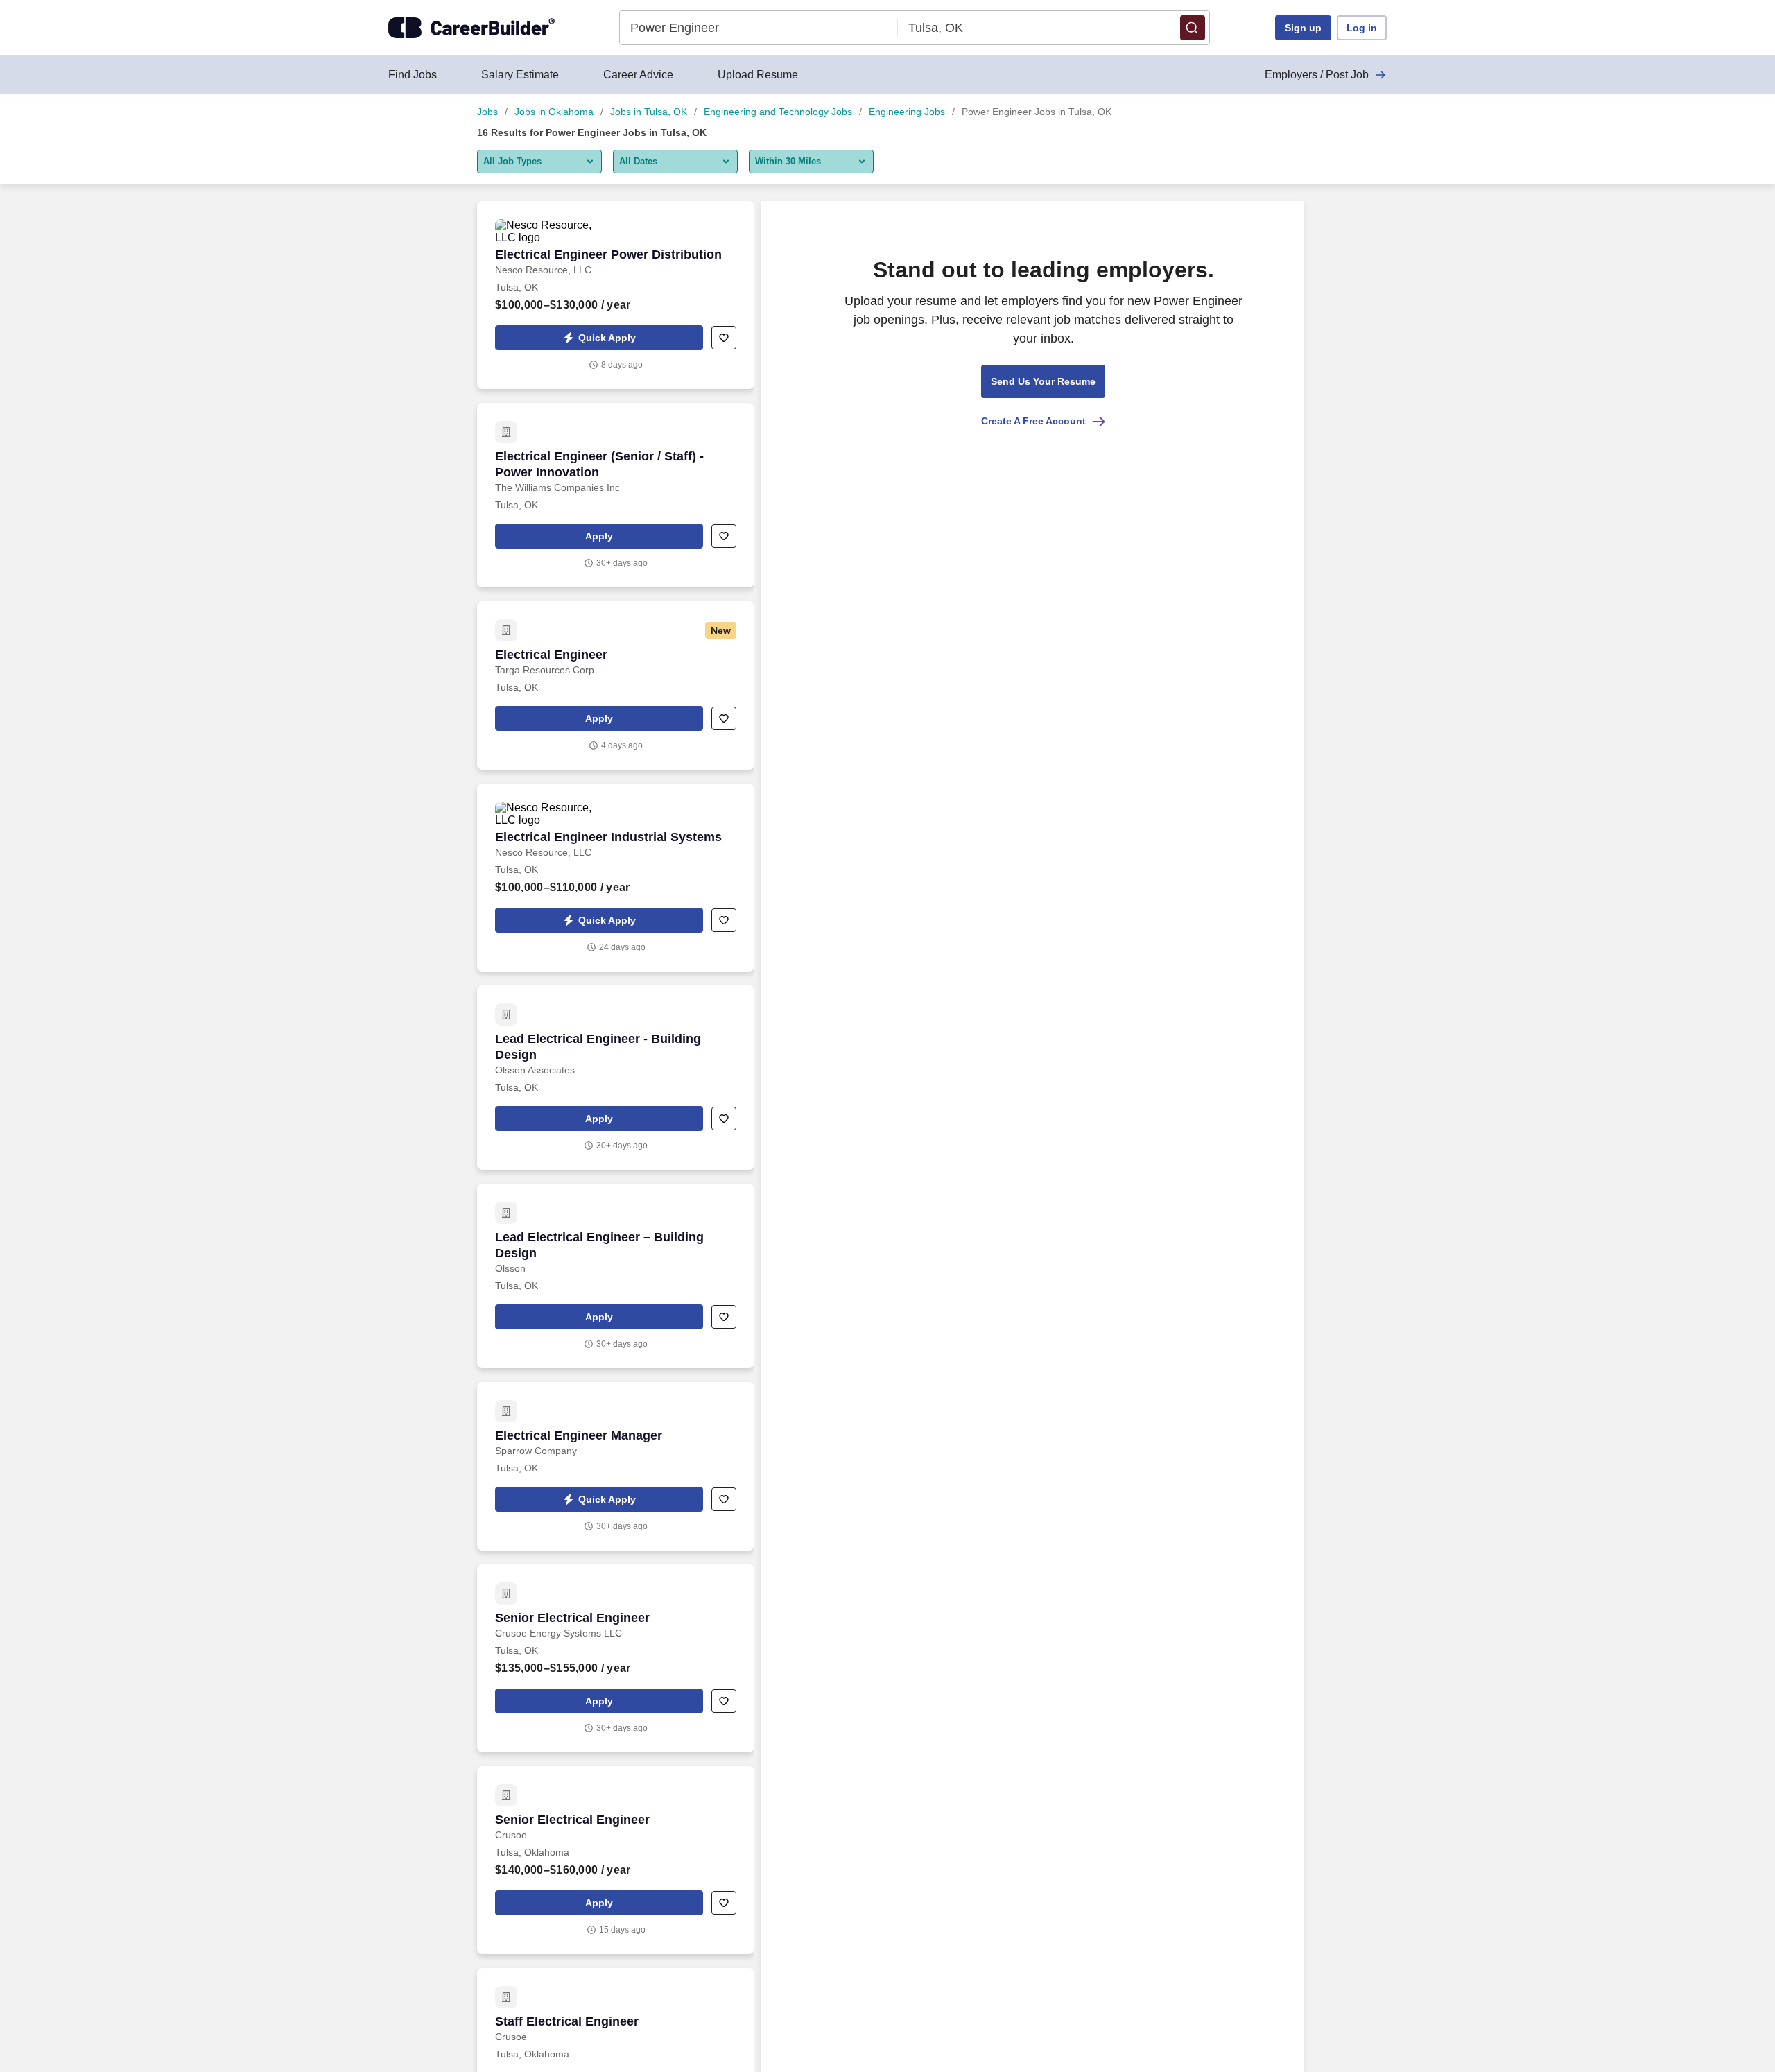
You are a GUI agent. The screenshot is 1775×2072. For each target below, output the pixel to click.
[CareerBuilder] (471, 28)
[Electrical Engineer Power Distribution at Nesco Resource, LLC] (616, 295)
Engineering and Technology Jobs (778, 112)
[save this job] (724, 338)
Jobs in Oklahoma (554, 112)
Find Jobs (413, 75)
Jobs (487, 112)
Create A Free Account (1033, 421)
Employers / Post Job (1317, 75)
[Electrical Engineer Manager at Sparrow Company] (616, 1466)
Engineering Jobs (907, 112)
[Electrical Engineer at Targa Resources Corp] (616, 685)
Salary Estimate (520, 75)
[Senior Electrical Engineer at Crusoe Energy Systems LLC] (616, 1658)
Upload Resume (758, 75)
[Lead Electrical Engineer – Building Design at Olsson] (616, 1276)
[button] (1193, 28)
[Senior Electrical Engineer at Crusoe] (616, 1860)
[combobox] (759, 28)
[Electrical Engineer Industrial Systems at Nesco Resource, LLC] (616, 878)
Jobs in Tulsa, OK (649, 112)
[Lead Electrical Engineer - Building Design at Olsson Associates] (616, 1078)
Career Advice (638, 75)
